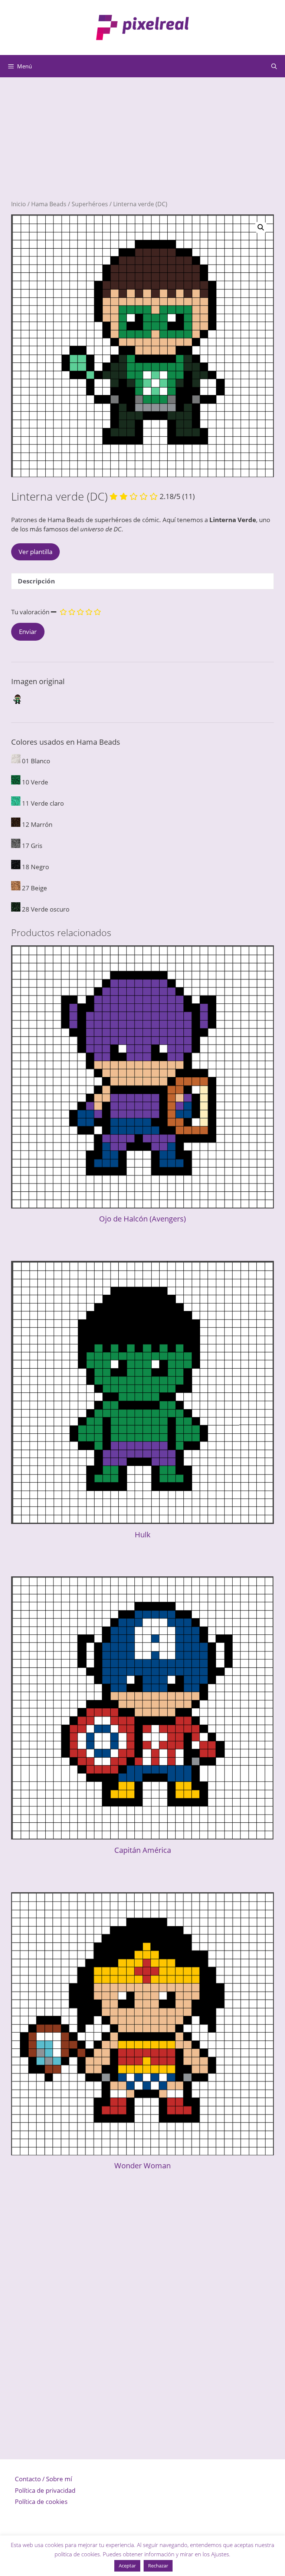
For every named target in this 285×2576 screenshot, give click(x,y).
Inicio (19, 204)
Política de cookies (41, 2501)
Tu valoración (30, 612)
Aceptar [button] (127, 2566)
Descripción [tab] (36, 581)
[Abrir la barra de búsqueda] (274, 66)
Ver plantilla (35, 552)
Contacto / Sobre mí (43, 2479)
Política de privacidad (45, 2490)
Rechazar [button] (158, 2566)
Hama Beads (49, 204)
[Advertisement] (142, 148)
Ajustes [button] (220, 2554)
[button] (261, 227)
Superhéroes (90, 204)
